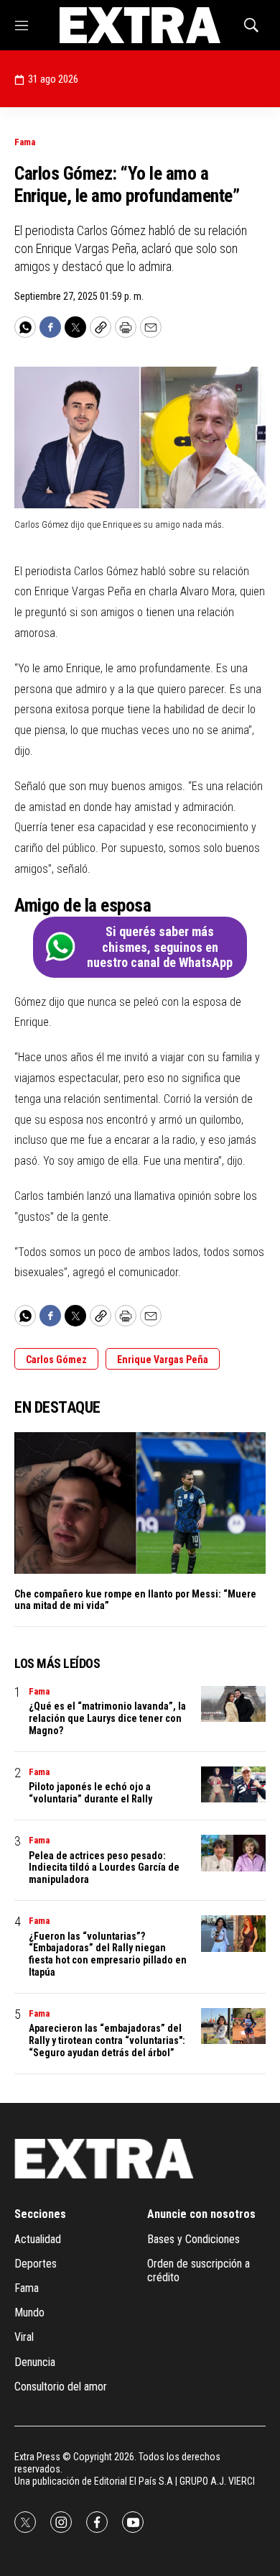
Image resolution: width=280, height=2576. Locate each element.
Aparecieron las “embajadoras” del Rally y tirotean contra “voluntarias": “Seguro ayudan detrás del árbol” (107, 2040)
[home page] (140, 25)
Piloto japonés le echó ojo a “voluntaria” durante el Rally (90, 1793)
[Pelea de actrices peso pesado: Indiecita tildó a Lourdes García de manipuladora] (233, 1853)
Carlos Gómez (56, 1360)
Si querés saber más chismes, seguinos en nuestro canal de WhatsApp (160, 947)
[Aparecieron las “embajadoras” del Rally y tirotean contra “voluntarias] (233, 2026)
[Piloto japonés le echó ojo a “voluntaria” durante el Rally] (233, 1785)
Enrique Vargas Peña (163, 1360)
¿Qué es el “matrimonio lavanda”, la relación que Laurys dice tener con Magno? (107, 1718)
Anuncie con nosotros (201, 2214)
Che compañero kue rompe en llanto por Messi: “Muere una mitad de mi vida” (135, 1600)
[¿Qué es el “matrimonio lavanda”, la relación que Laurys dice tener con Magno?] (233, 1704)
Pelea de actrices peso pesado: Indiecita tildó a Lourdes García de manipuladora (104, 1868)
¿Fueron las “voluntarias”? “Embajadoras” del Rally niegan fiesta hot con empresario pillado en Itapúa (108, 1954)
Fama (25, 142)
